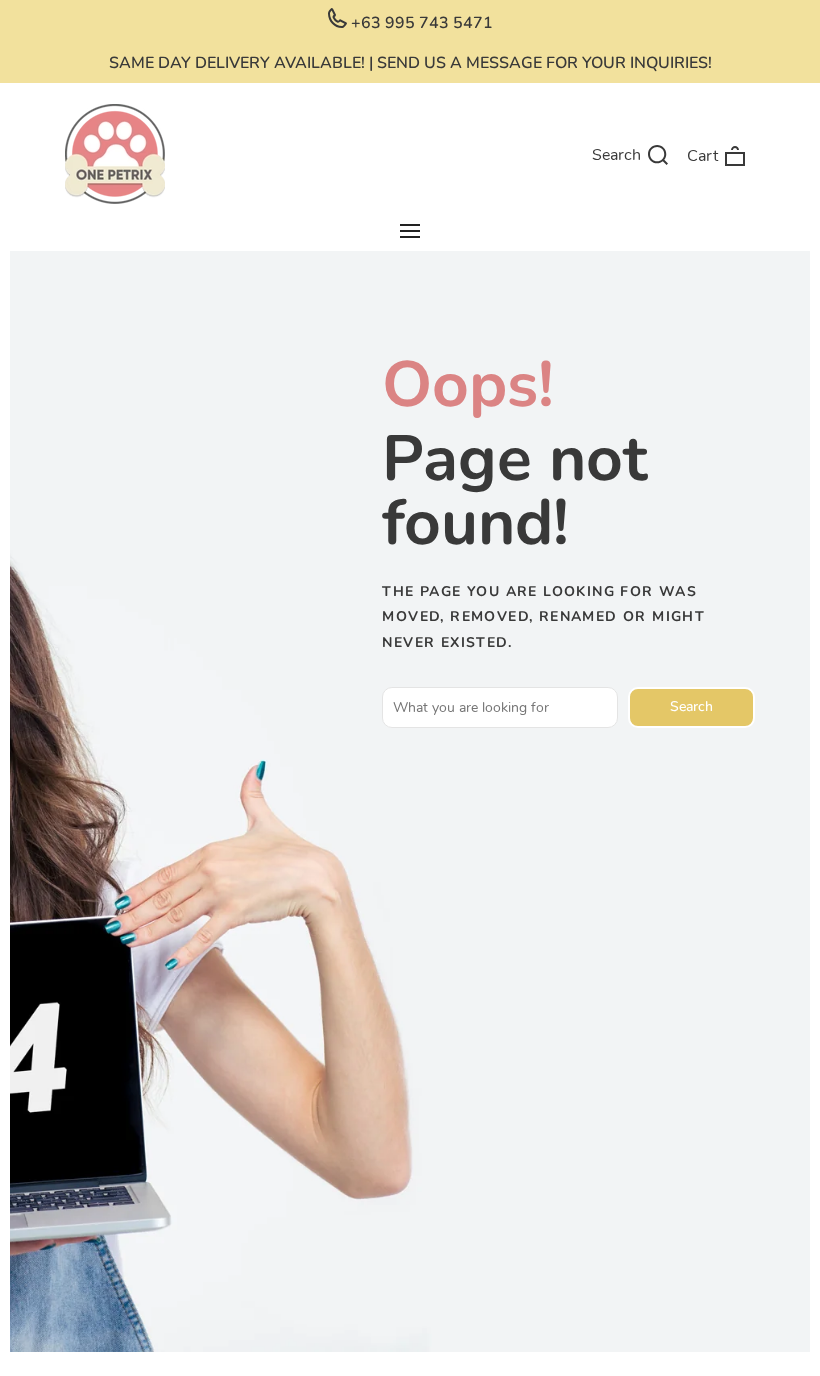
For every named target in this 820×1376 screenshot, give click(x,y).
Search (691, 706)
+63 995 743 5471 (420, 23)
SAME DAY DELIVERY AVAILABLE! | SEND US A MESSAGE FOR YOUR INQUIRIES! (410, 63)
